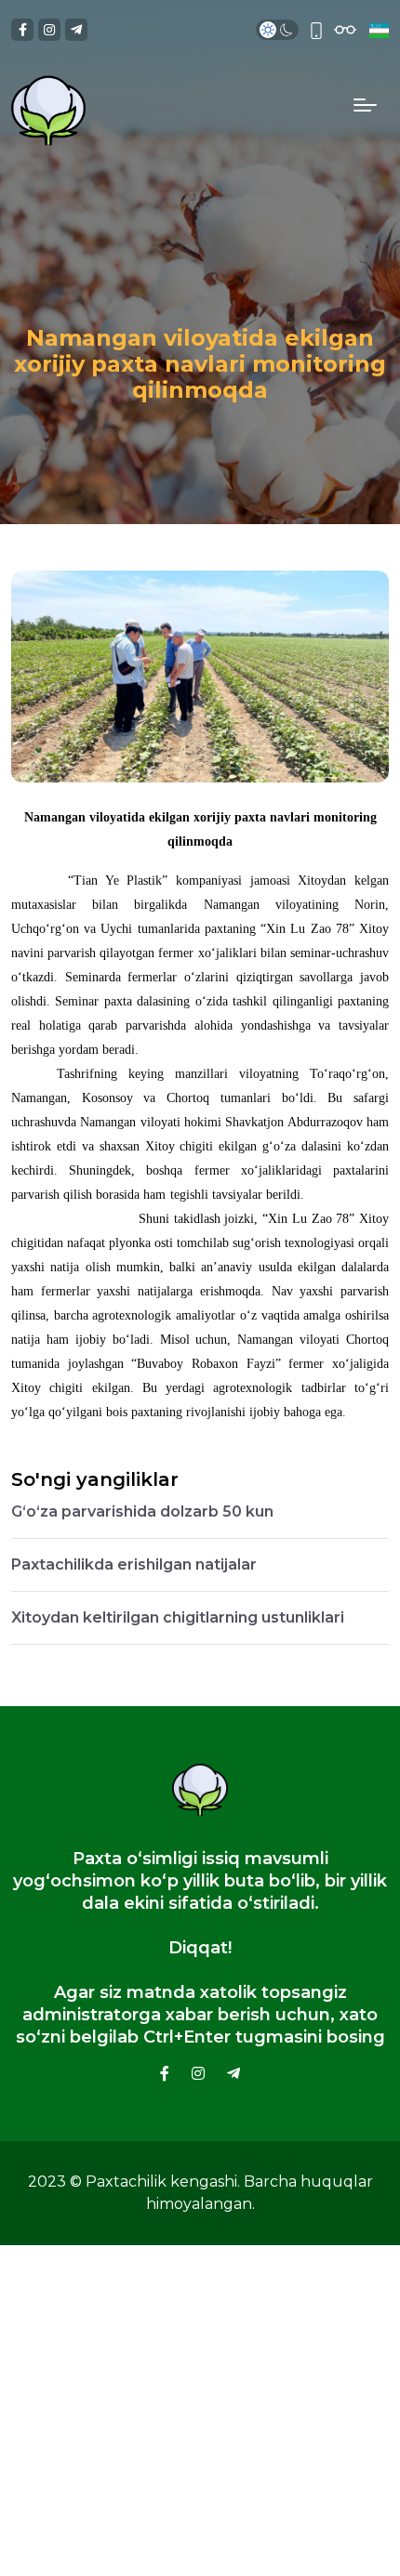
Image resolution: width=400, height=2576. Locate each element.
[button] (377, 30)
